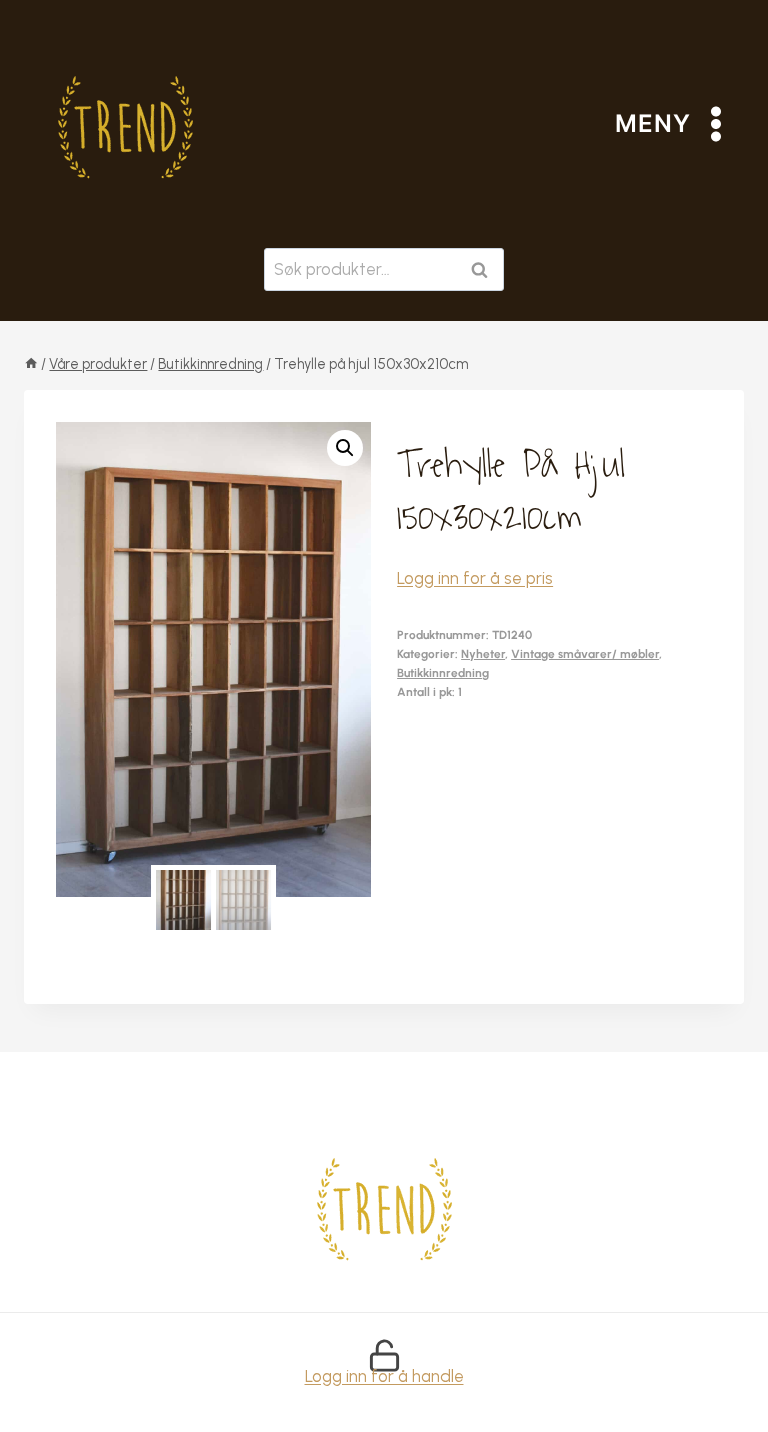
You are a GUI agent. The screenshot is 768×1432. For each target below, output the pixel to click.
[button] (345, 448)
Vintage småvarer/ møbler (585, 654)
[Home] (31, 364)
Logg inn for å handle (384, 1376)
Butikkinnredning (443, 673)
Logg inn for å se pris (475, 578)
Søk (483, 269)
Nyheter (483, 654)
